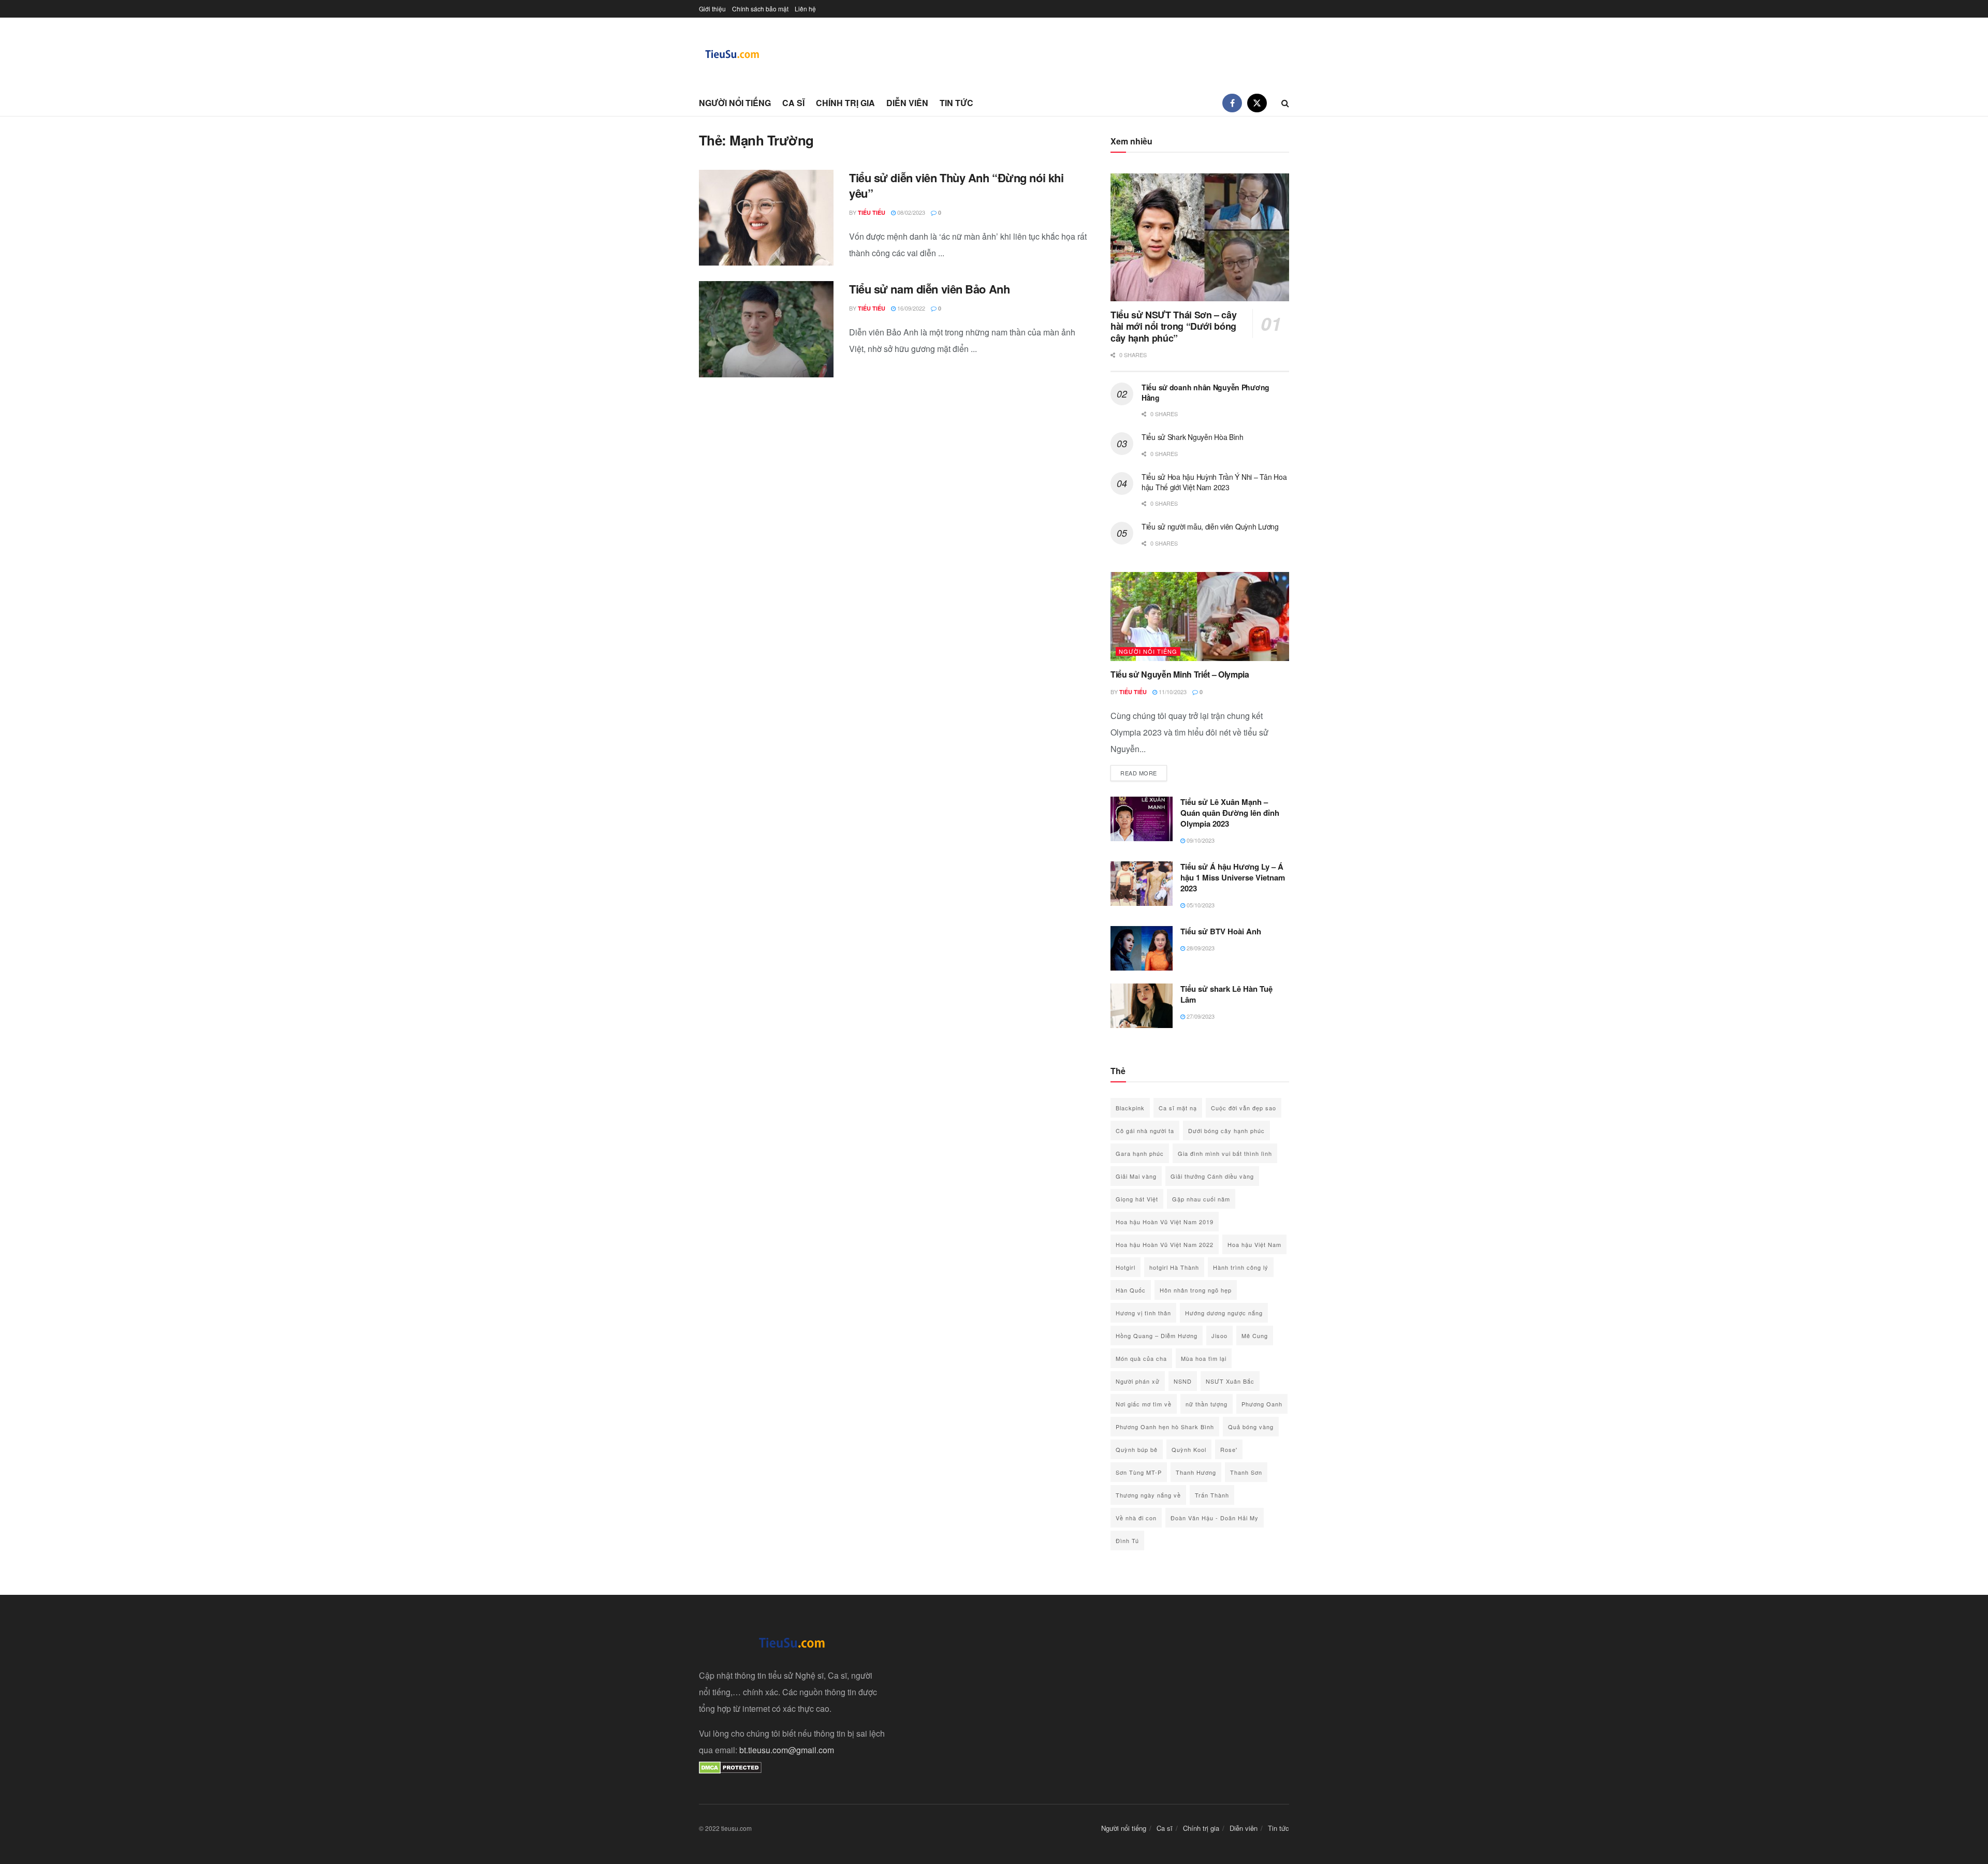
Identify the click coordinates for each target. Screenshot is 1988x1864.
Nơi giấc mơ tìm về (1144, 1404)
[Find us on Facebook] (1232, 103)
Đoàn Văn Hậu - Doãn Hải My (1215, 1518)
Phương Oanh (1262, 1404)
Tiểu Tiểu (872, 212)
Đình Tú (1127, 1540)
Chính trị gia (845, 103)
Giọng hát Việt (1137, 1199)
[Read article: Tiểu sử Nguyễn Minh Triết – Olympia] (1200, 617)
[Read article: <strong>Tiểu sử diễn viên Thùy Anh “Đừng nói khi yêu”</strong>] (766, 218)
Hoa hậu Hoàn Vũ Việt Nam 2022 (1165, 1244)
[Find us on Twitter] (1257, 103)
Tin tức (956, 103)
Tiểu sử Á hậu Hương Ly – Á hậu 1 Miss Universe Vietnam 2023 (1233, 877)
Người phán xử (1138, 1381)
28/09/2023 (1200, 948)
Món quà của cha (1141, 1358)
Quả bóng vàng (1251, 1427)
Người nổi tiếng (735, 103)
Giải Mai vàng (1136, 1176)
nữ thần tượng (1207, 1404)
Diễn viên (907, 103)
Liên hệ (805, 9)
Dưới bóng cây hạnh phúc (1226, 1131)
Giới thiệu (712, 9)
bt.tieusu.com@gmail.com (787, 1750)
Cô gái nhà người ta (1145, 1131)
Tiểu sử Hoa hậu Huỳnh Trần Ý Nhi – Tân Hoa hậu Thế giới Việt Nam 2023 (1214, 482)
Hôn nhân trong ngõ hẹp (1196, 1290)
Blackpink (1130, 1108)
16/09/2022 (910, 308)
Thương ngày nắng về (1148, 1495)
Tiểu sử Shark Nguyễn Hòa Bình (1193, 437)
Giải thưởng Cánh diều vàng (1212, 1176)
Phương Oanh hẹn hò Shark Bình (1165, 1427)
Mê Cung (1255, 1335)
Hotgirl (1125, 1267)
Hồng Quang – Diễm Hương (1157, 1335)
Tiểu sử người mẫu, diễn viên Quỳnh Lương (1210, 526)
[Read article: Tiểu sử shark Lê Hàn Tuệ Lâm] (1142, 1006)
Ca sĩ (793, 103)
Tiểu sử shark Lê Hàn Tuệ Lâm (1226, 994)
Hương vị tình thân (1143, 1313)
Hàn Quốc (1131, 1290)
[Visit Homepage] (733, 54)
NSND (1183, 1381)
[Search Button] (1285, 103)
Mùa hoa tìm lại (1204, 1358)
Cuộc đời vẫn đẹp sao (1244, 1108)
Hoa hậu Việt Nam (1254, 1244)
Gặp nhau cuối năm (1201, 1199)
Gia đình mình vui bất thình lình (1225, 1153)
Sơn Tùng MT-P (1139, 1472)
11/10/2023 (1172, 692)
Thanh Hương (1196, 1472)
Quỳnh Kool (1189, 1449)
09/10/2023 (1200, 840)
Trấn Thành (1212, 1495)
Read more (1144, 773)
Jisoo (1219, 1335)
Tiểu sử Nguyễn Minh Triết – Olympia (1180, 674)
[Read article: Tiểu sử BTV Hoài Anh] (1142, 948)
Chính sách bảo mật (760, 9)
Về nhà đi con (1136, 1518)
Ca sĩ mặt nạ (1178, 1108)
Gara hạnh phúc (1140, 1153)
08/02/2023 (910, 212)
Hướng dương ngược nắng (1224, 1313)
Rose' (1229, 1449)
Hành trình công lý (1241, 1267)
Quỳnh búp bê (1137, 1449)
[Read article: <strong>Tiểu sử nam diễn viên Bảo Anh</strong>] (766, 329)
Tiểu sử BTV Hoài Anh (1221, 931)
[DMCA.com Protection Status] (730, 1766)
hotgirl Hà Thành (1174, 1267)
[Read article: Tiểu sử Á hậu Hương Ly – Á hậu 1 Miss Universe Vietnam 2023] (1142, 884)
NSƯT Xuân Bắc (1230, 1381)
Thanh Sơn (1246, 1472)
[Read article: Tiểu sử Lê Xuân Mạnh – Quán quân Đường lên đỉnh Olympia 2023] (1142, 819)
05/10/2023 (1200, 905)
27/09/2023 (1200, 1016)
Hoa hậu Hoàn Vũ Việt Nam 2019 (1165, 1222)
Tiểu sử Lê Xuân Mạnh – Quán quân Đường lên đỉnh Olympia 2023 (1230, 813)
